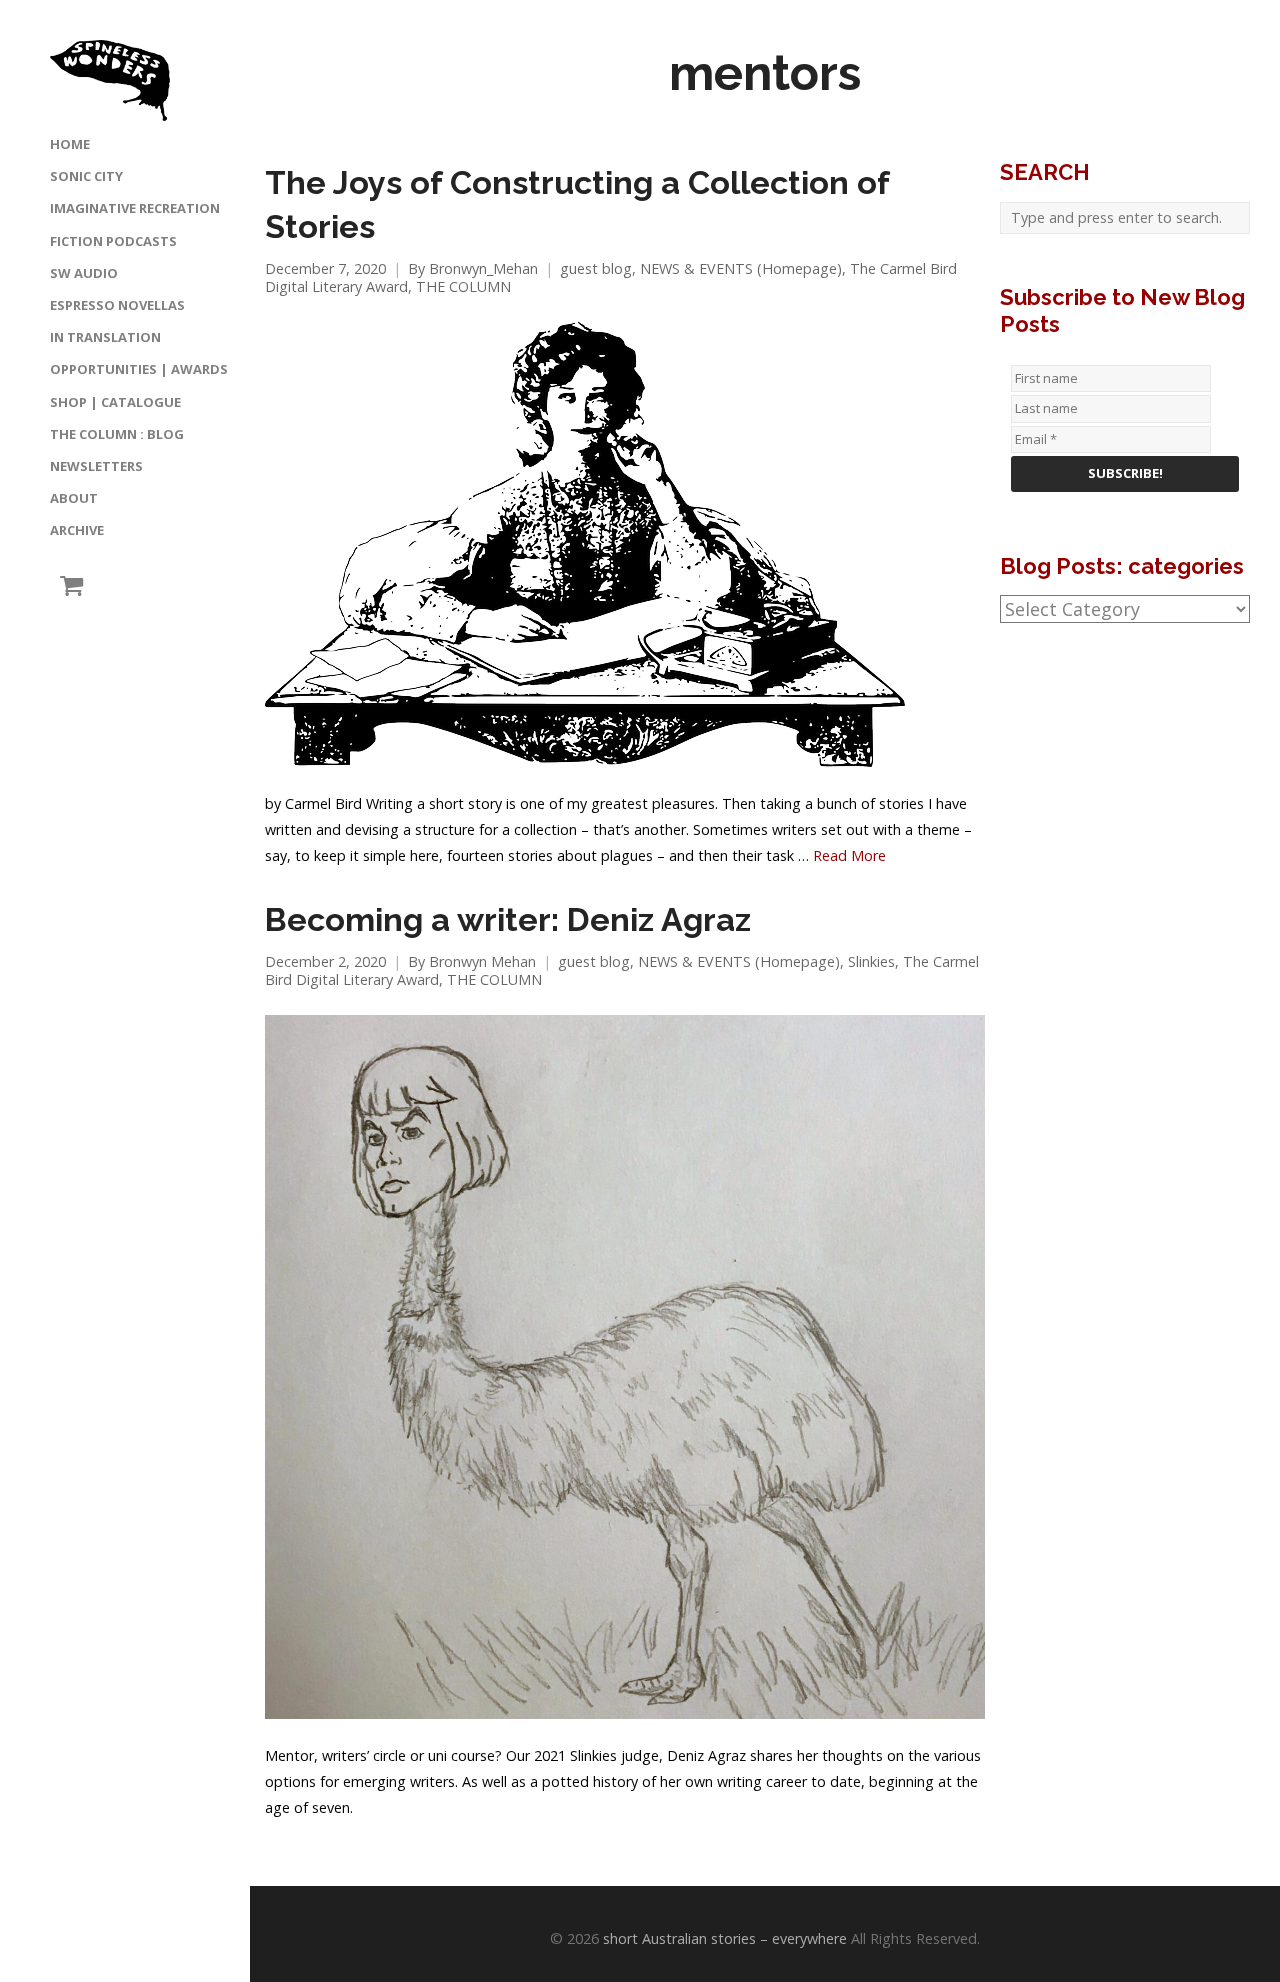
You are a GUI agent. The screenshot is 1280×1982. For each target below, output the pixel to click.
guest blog (596, 268)
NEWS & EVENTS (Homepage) (741, 268)
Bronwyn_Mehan (483, 268)
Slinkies (871, 961)
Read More (849, 855)
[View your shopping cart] (66, 585)
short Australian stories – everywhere (725, 1938)
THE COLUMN (463, 286)
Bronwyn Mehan (482, 961)
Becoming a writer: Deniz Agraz (508, 920)
